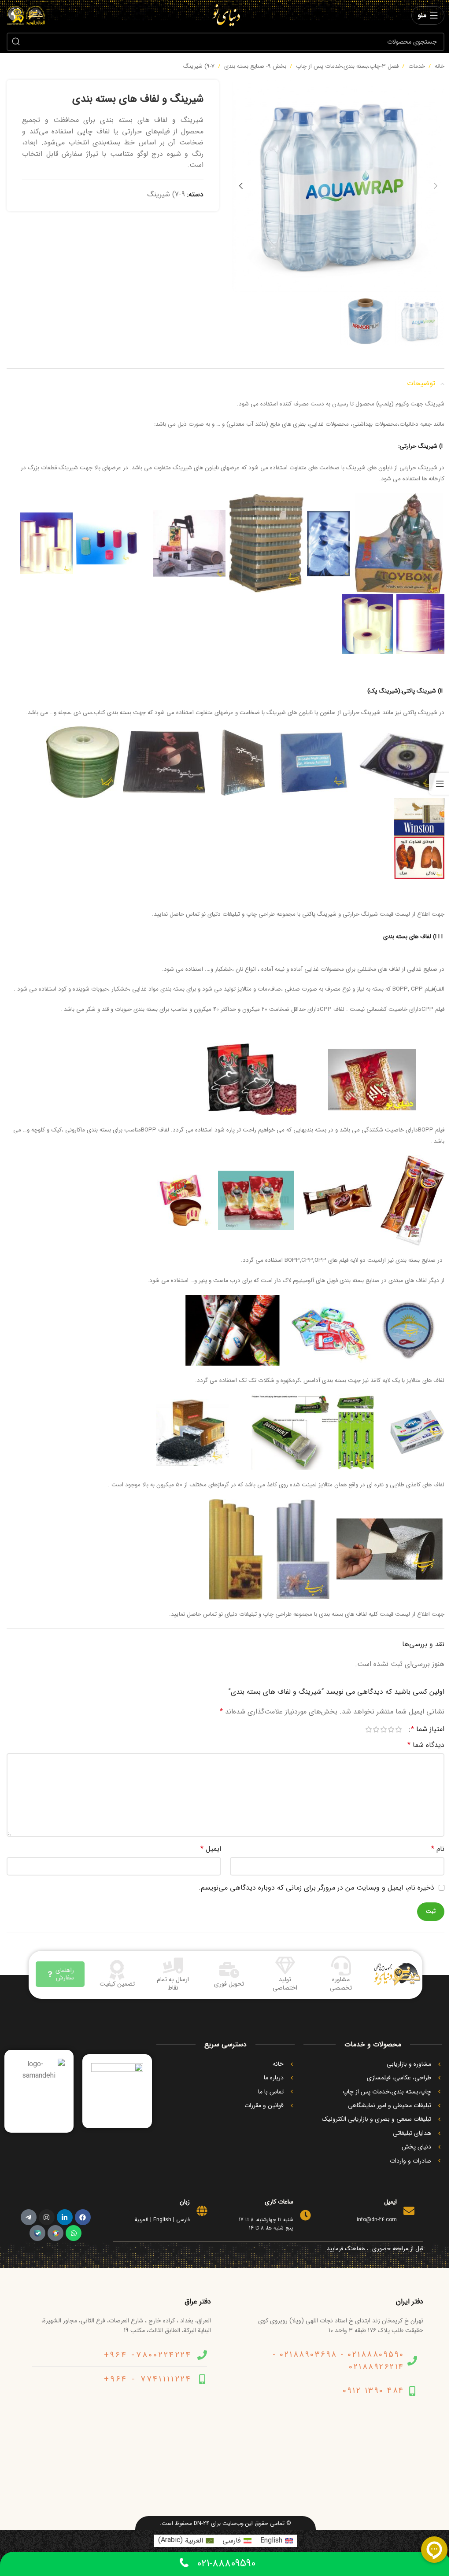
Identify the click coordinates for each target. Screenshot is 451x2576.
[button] (436, 186)
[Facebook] (83, 2217)
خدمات (417, 66)
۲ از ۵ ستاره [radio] (391, 1729)
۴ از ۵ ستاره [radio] (376, 1729)
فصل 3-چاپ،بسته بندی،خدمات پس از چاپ (347, 66)
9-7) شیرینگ (199, 66)
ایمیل (211, 1849)
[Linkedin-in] (65, 2217)
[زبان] (202, 2211)
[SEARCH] (16, 42)
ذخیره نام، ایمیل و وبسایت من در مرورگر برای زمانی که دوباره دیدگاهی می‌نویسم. (316, 1888)
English (162, 2220)
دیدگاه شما (426, 1745)
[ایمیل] (409, 2211)
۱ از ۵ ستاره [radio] (398, 1729)
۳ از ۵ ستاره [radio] (383, 1729)
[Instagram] (47, 2217)
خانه (440, 66)
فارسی (183, 2220)
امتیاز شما (428, 1729)
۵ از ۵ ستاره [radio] (368, 1729)
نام (438, 1849)
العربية (142, 2220)
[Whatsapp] (74, 2233)
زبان (185, 2202)
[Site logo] (226, 15)
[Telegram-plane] (29, 2217)
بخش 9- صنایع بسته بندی (255, 66)
